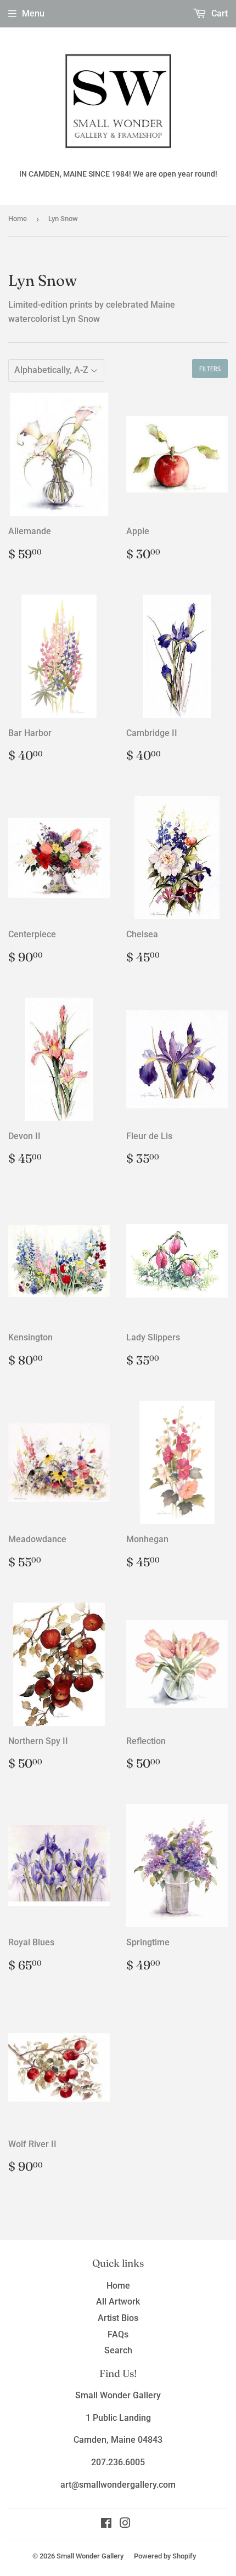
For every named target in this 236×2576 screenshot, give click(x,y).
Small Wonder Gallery (90, 2556)
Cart (218, 13)
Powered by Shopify (165, 2556)
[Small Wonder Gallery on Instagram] (125, 2524)
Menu (33, 13)
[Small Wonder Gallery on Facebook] (106, 2524)
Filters (210, 369)
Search (118, 2350)
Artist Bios (118, 2318)
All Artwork (118, 2302)
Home (18, 219)
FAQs (118, 2334)
